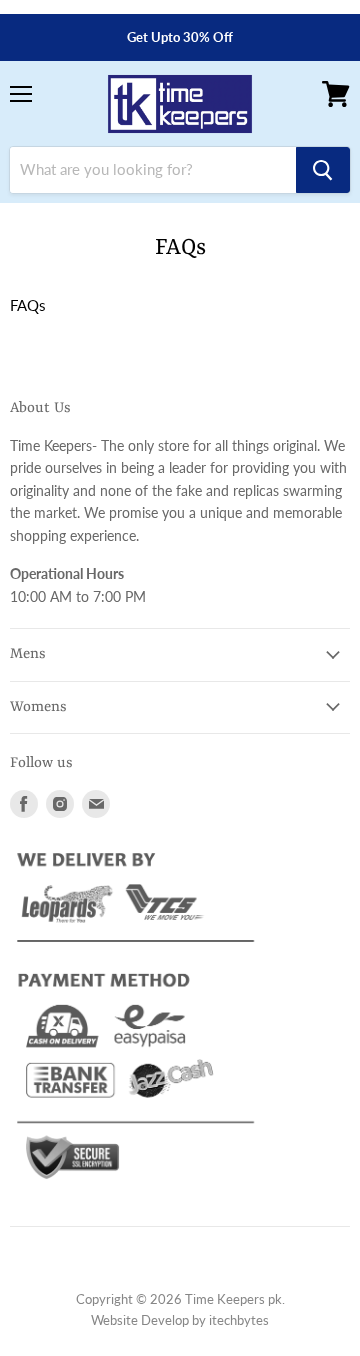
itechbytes (239, 1320)
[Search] (323, 170)
